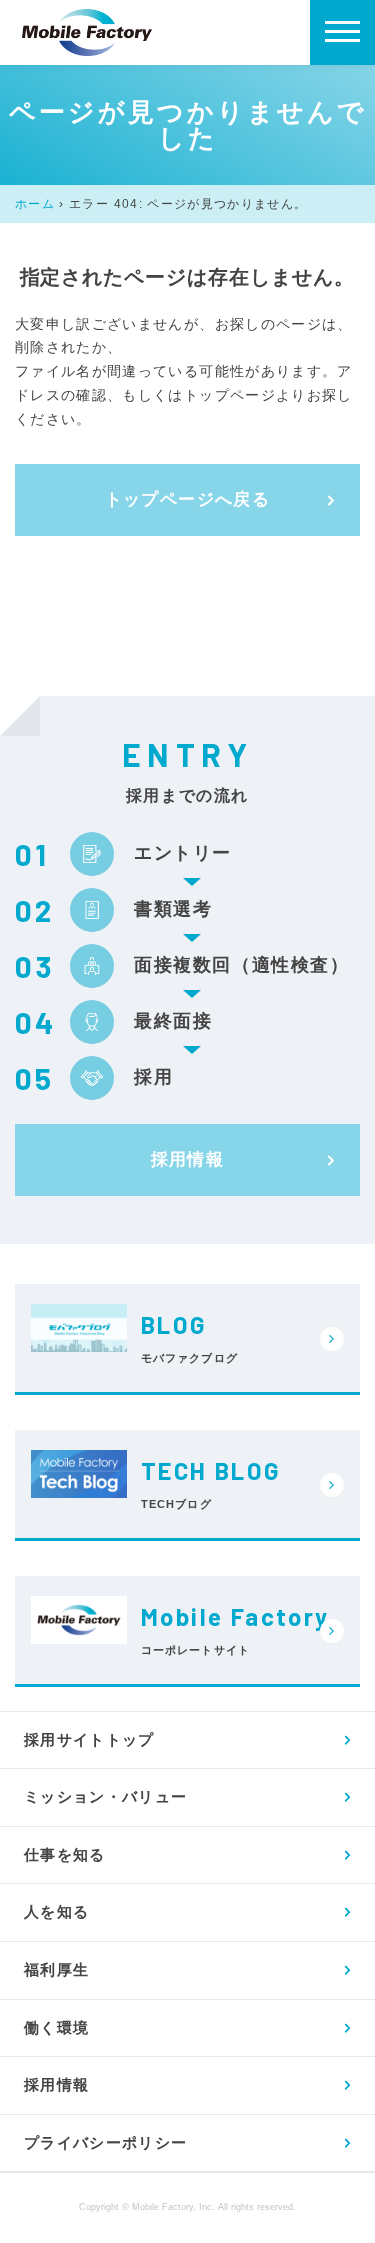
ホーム (35, 204)
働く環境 (56, 2027)
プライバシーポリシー (106, 2142)
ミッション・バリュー (106, 1796)
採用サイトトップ (89, 1739)
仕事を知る (65, 1854)
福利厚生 (56, 1969)
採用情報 (188, 1159)
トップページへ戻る (188, 499)
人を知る (56, 1911)
